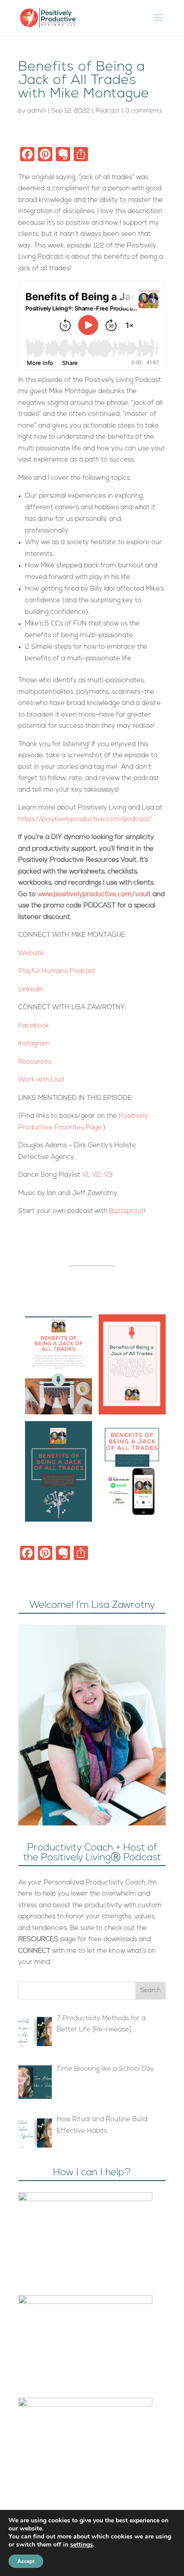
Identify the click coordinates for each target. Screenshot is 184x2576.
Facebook (34, 1026)
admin (37, 111)
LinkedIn (31, 990)
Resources (35, 1062)
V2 (96, 1175)
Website (31, 954)
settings (82, 2545)
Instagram (34, 1044)
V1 (86, 1175)
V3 (109, 1175)
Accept (26, 2561)
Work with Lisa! (42, 1080)
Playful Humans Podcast (57, 971)
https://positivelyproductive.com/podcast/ (85, 820)
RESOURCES (38, 1940)
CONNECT (34, 1951)
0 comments (144, 111)
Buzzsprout (127, 1211)
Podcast (108, 111)
